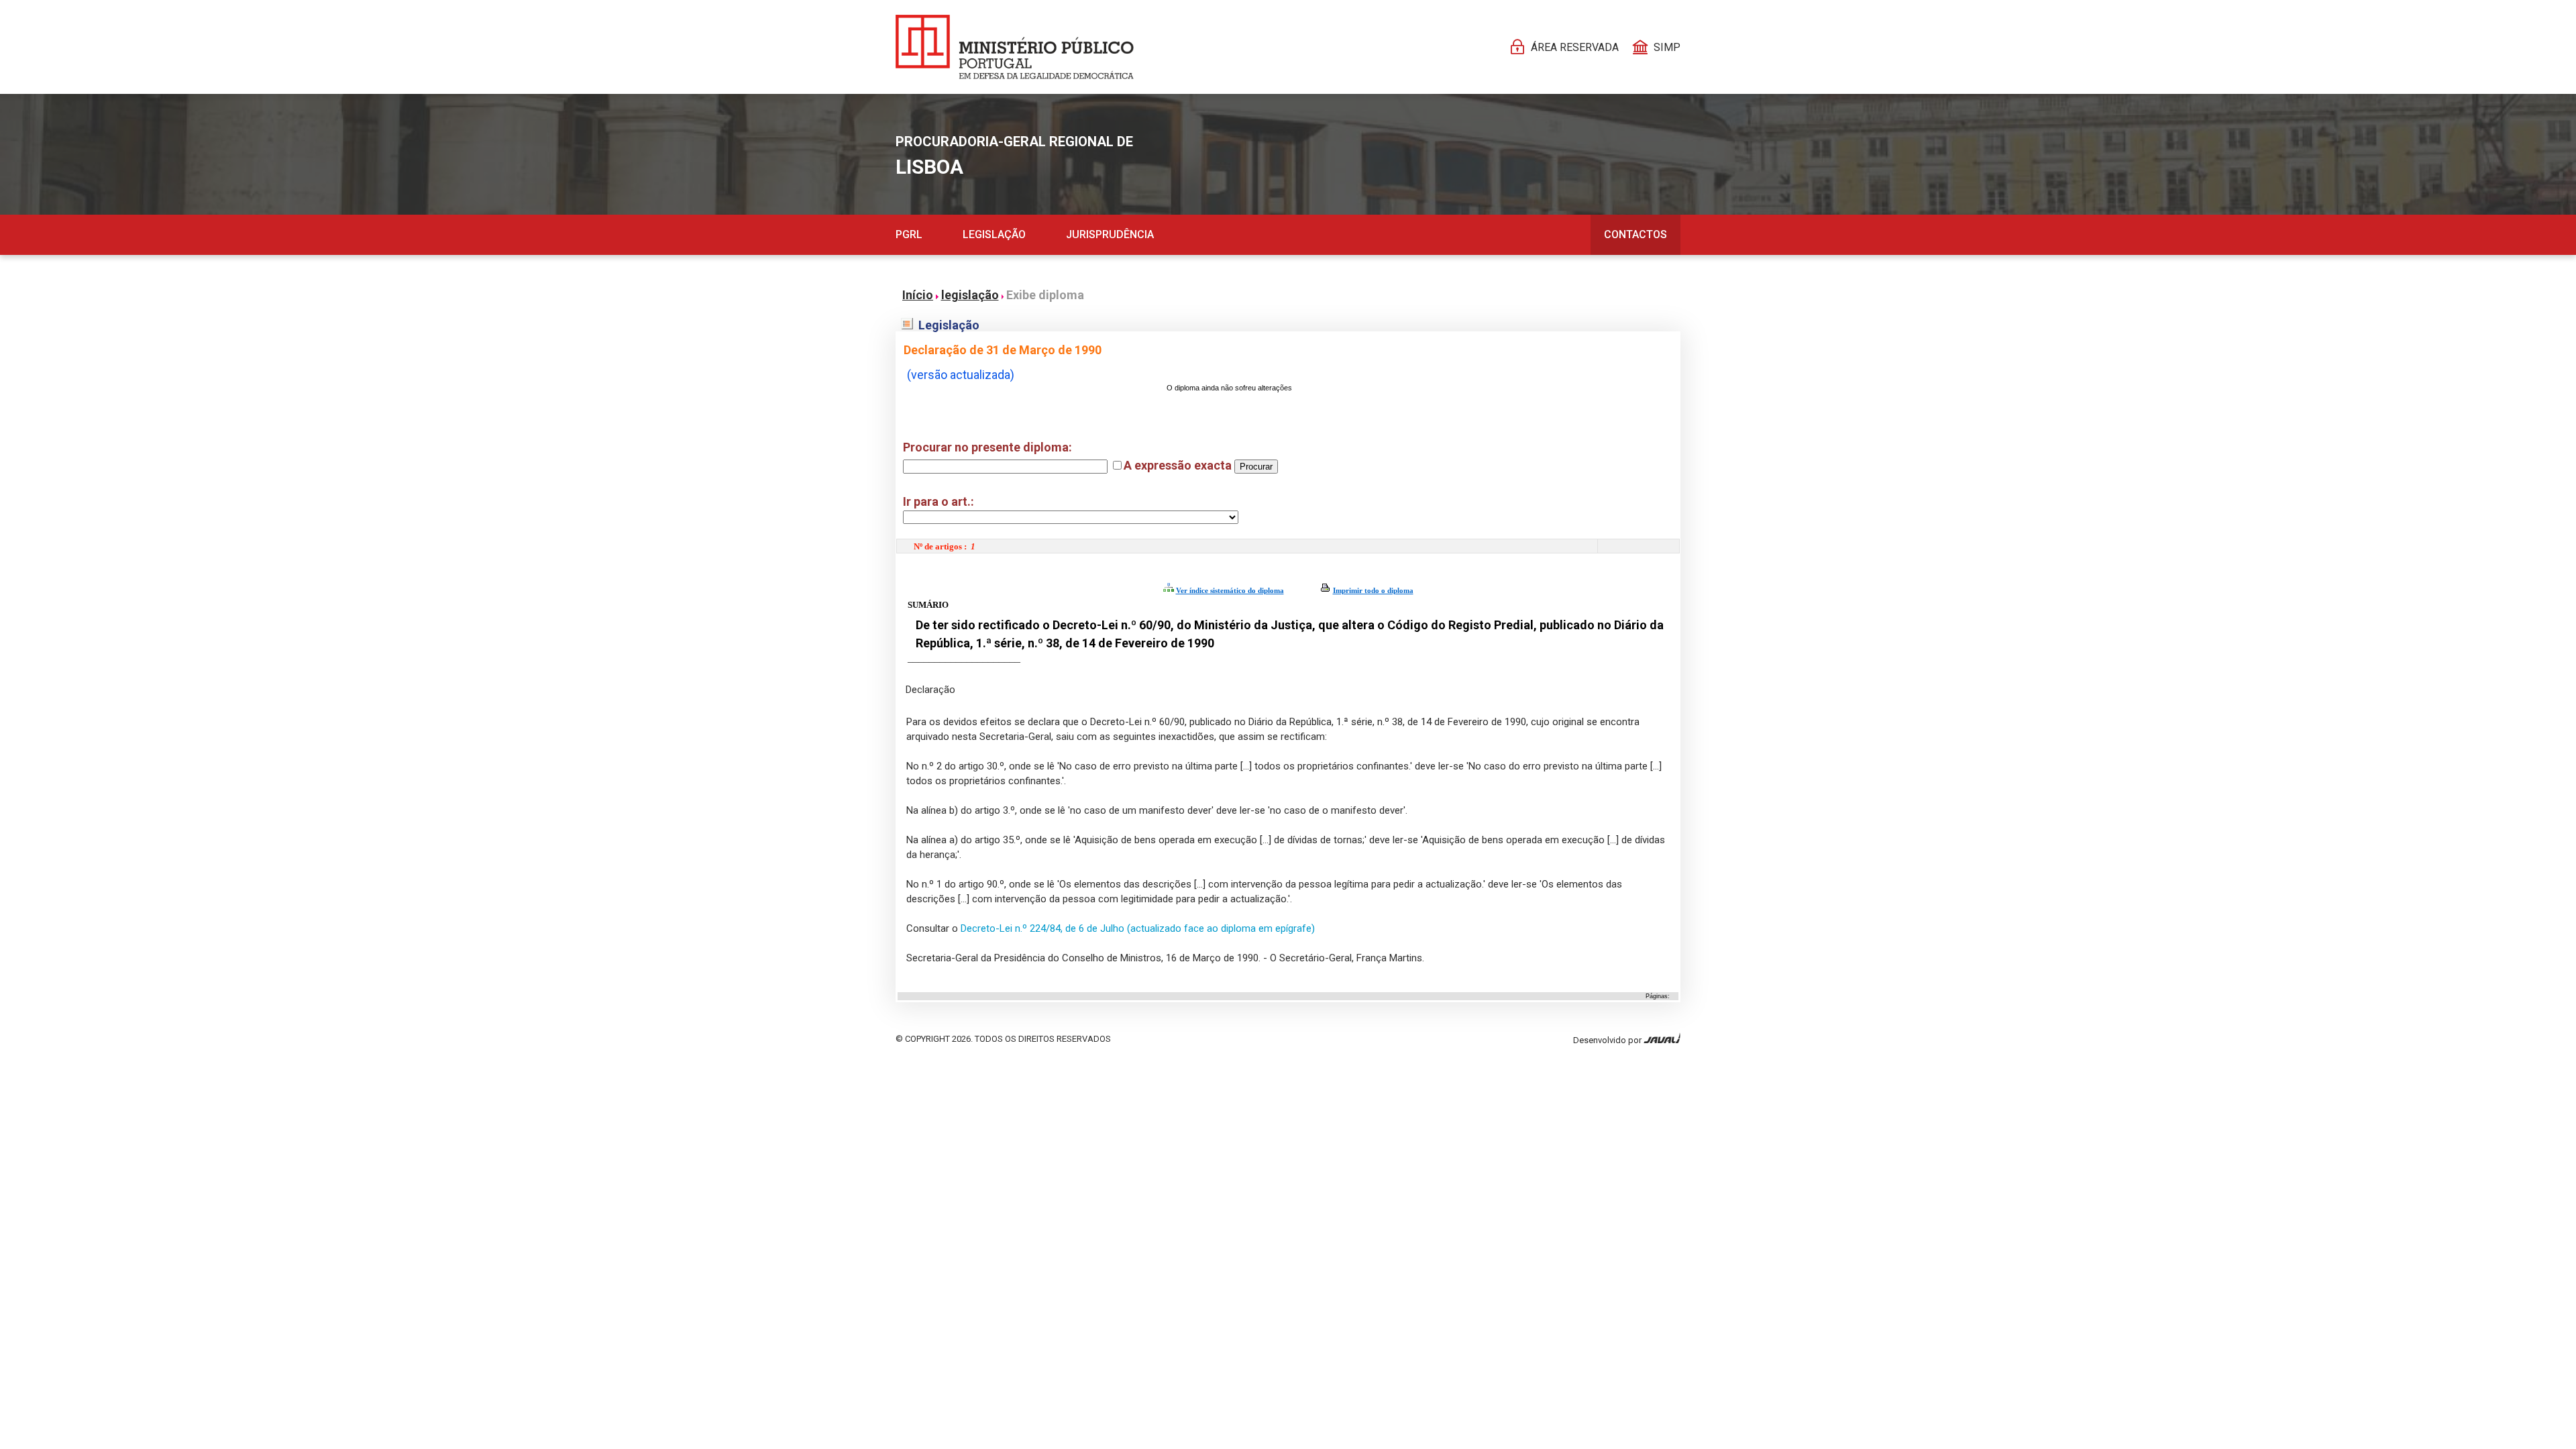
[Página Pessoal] (1015, 47)
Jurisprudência (1110, 234)
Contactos (1635, 234)
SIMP (1667, 47)
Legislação (994, 234)
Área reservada (1575, 47)
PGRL (909, 234)
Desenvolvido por (1608, 1040)
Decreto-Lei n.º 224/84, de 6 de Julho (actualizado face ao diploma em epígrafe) (1136, 928)
